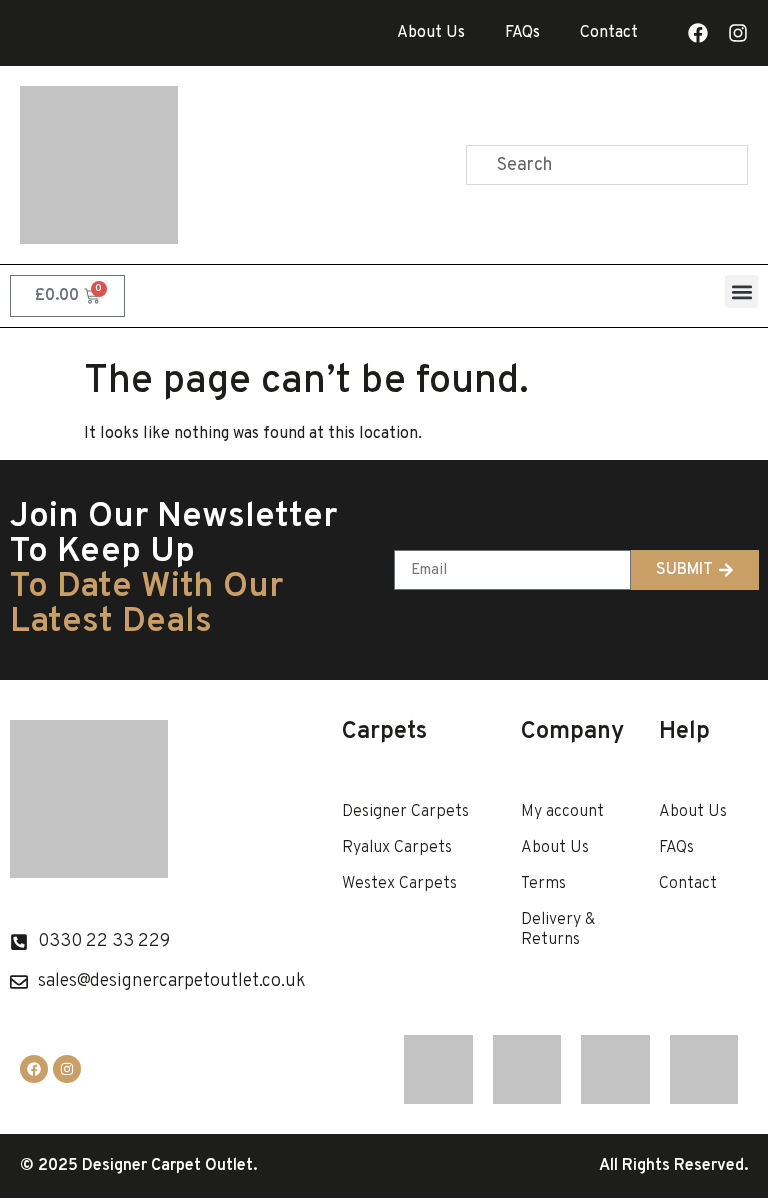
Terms (543, 884)
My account (562, 812)
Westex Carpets (399, 884)
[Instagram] (738, 33)
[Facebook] (698, 33)
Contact (609, 33)
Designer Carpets (405, 812)
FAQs (522, 33)
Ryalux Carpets (397, 848)
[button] (741, 291)
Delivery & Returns (558, 930)
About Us (431, 33)
